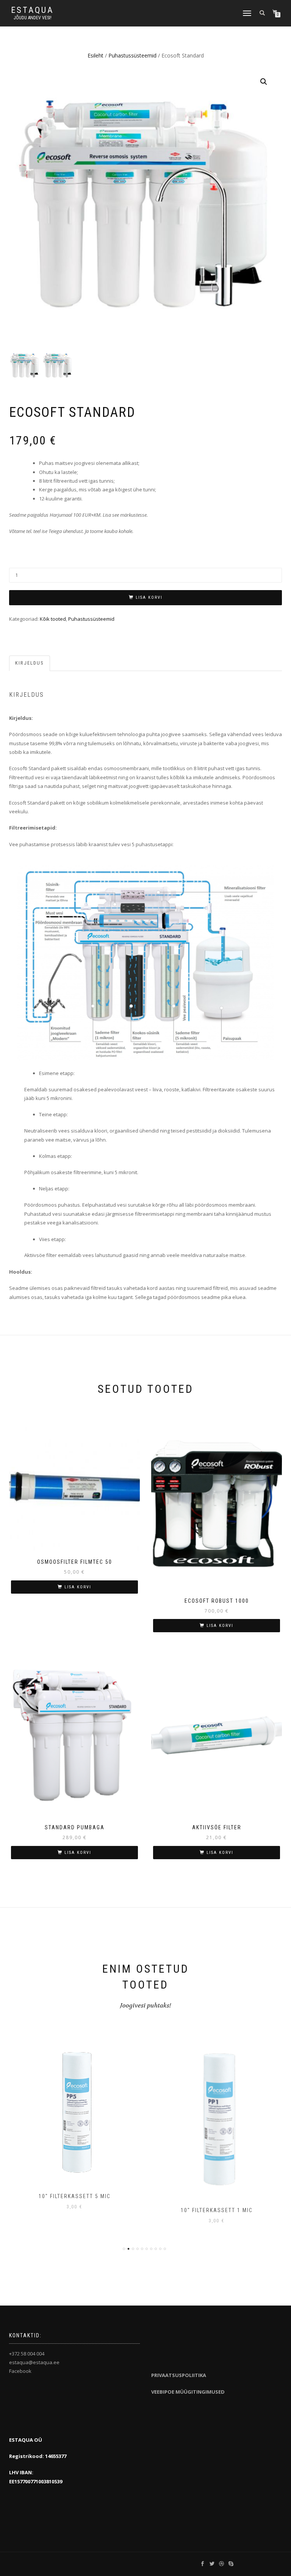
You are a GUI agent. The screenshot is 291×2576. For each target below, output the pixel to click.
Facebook (20, 2371)
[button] (264, 82)
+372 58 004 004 (27, 2354)
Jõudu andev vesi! (33, 18)
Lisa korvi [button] (78, 1587)
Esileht (95, 55)
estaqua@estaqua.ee (34, 2362)
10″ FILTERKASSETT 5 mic (75, 2196)
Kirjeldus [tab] (30, 663)
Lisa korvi (149, 597)
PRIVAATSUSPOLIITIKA (179, 2375)
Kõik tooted (53, 619)
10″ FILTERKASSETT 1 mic (217, 2210)
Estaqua (32, 10)
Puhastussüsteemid (132, 55)
